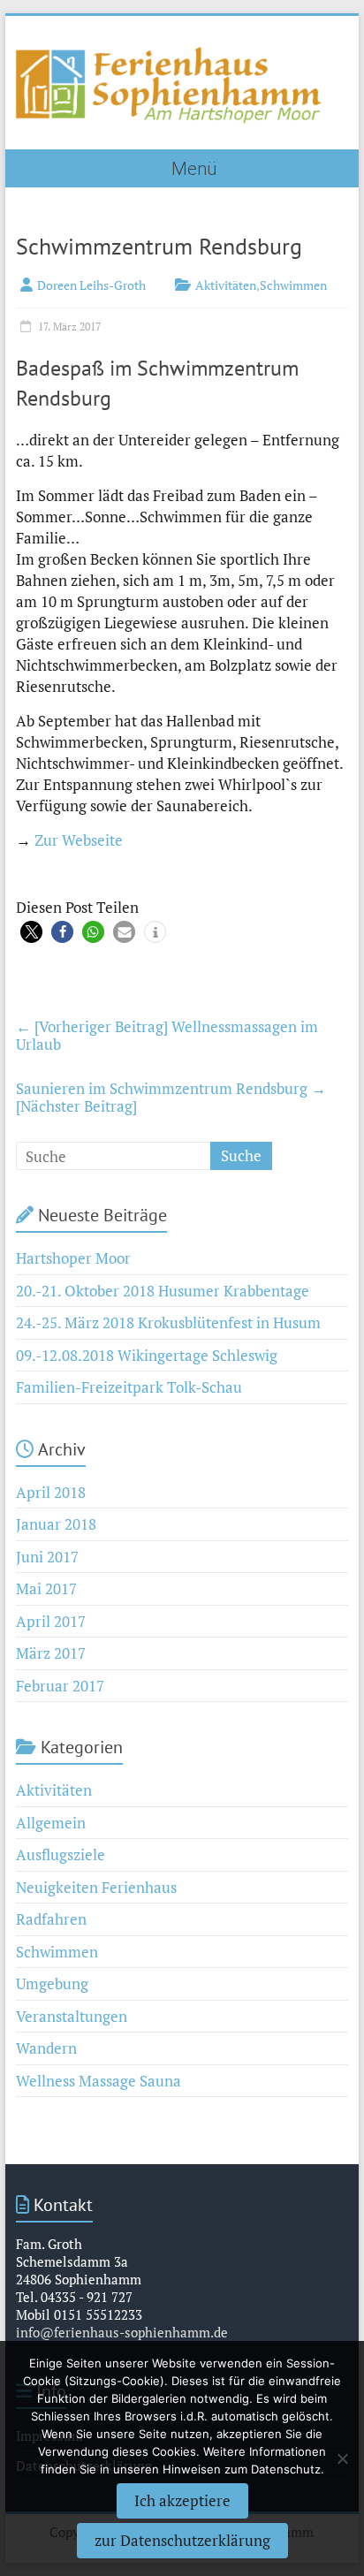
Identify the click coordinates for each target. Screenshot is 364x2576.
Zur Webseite (79, 840)
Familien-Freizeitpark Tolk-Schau (129, 1387)
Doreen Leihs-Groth (91, 285)
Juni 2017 (47, 1557)
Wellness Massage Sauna (99, 2081)
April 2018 (51, 1492)
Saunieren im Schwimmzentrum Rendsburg (171, 1097)
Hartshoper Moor (73, 1258)
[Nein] (342, 2458)
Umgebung (52, 1983)
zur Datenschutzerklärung (182, 2540)
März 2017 (51, 1653)
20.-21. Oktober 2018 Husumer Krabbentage (163, 1291)
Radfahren (51, 1919)
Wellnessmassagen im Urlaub (167, 1035)
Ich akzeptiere (182, 2500)
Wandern (46, 2048)
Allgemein (51, 1823)
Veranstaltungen (72, 2016)
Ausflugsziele (61, 1854)
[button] (31, 932)
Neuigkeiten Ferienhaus (96, 1887)
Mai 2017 (46, 1588)
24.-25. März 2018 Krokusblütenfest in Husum (168, 1322)
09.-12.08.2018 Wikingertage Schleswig (147, 1355)
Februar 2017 (60, 1686)
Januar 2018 (56, 1524)
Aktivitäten (226, 285)
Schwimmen (293, 285)
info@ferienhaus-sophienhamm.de (122, 2332)
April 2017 (51, 1621)
